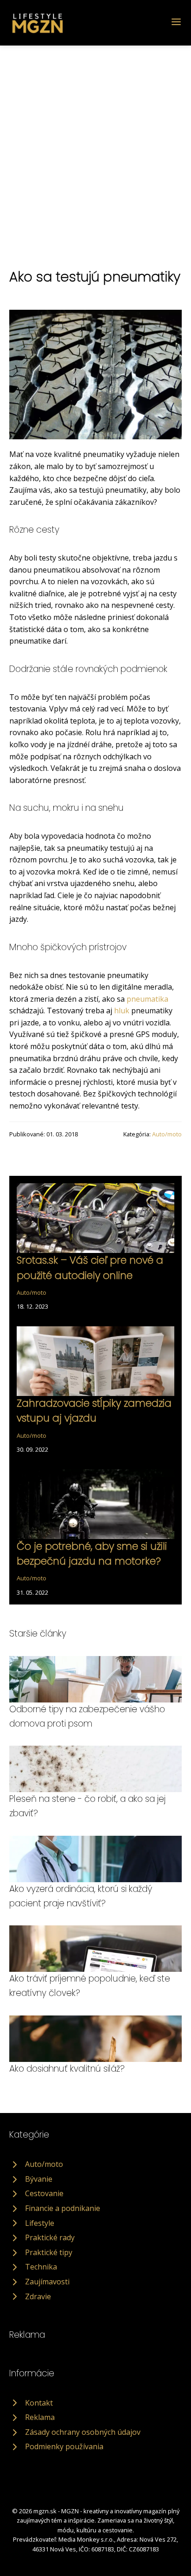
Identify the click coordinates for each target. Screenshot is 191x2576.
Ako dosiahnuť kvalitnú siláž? (67, 2069)
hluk (122, 1011)
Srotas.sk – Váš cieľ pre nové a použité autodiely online (90, 1268)
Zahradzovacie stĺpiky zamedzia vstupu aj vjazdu (94, 1411)
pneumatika (147, 999)
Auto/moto (167, 1134)
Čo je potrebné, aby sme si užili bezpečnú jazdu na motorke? (92, 1554)
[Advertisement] (95, 146)
